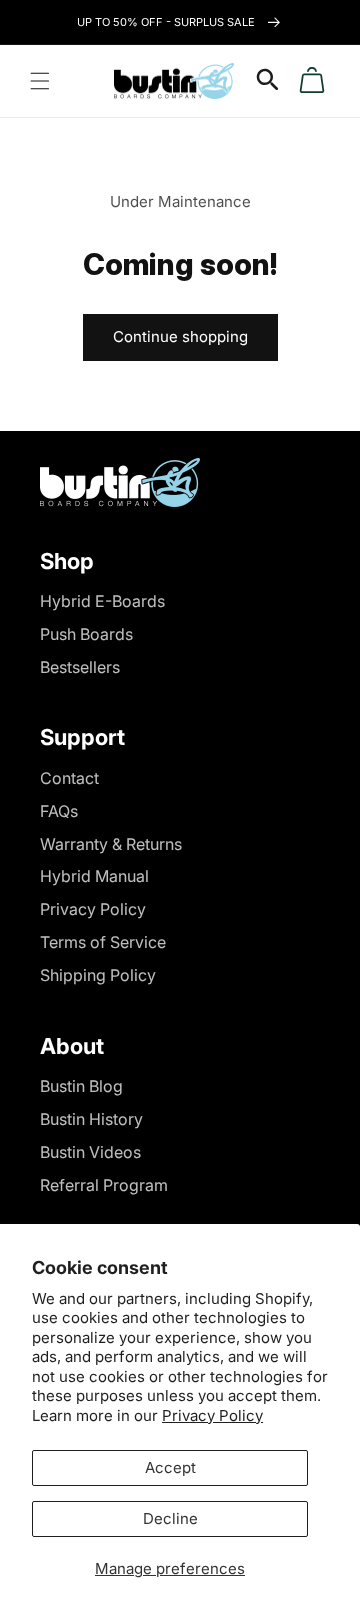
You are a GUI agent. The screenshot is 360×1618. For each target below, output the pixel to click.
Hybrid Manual (94, 876)
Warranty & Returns (111, 844)
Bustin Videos (90, 1152)
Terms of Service (103, 942)
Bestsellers (80, 667)
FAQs (59, 811)
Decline (170, 1518)
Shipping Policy (98, 975)
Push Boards (86, 634)
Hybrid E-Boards (102, 601)
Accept (170, 1467)
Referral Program (104, 1185)
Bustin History (91, 1119)
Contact (69, 778)
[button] (40, 81)
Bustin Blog (81, 1086)
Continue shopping (180, 336)
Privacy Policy (212, 1415)
